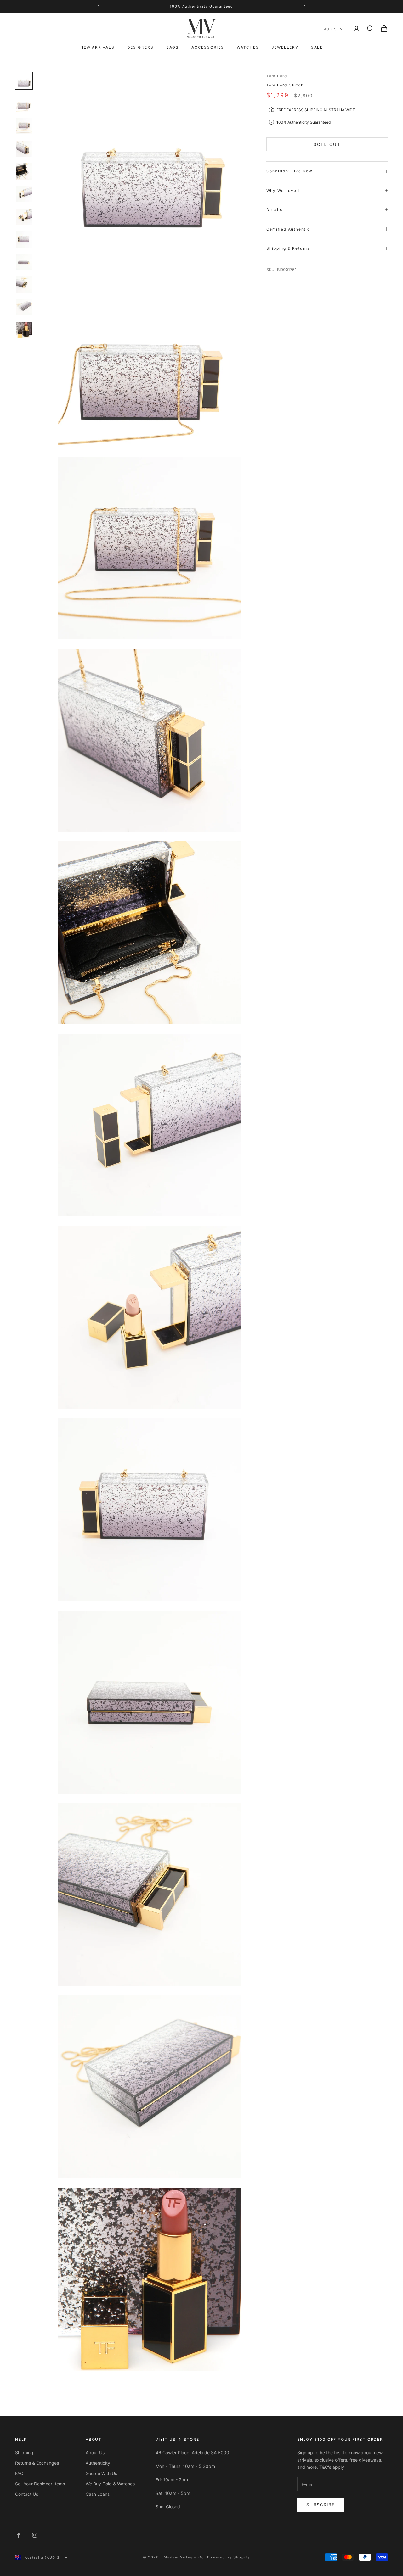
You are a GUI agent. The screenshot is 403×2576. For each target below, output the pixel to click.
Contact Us (27, 2494)
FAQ (19, 2473)
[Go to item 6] (24, 194)
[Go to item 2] (24, 103)
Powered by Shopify (229, 2557)
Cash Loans (98, 2494)
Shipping (24, 2453)
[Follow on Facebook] (18, 2535)
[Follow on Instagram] (35, 2535)
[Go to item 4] (24, 149)
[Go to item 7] (24, 217)
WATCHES (248, 47)
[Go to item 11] (24, 307)
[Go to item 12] (24, 330)
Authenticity (98, 2463)
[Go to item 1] (24, 81)
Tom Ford (277, 76)
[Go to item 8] (24, 239)
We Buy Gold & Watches (110, 2484)
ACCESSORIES (208, 47)
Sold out (327, 144)
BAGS (173, 47)
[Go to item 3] (24, 126)
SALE (317, 47)
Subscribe (321, 2505)
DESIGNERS (140, 47)
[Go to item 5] (24, 171)
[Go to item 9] (24, 262)
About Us (95, 2453)
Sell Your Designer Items (40, 2484)
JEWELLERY (285, 47)
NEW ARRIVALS (97, 47)
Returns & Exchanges (37, 2463)
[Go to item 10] (24, 285)
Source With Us (101, 2473)
